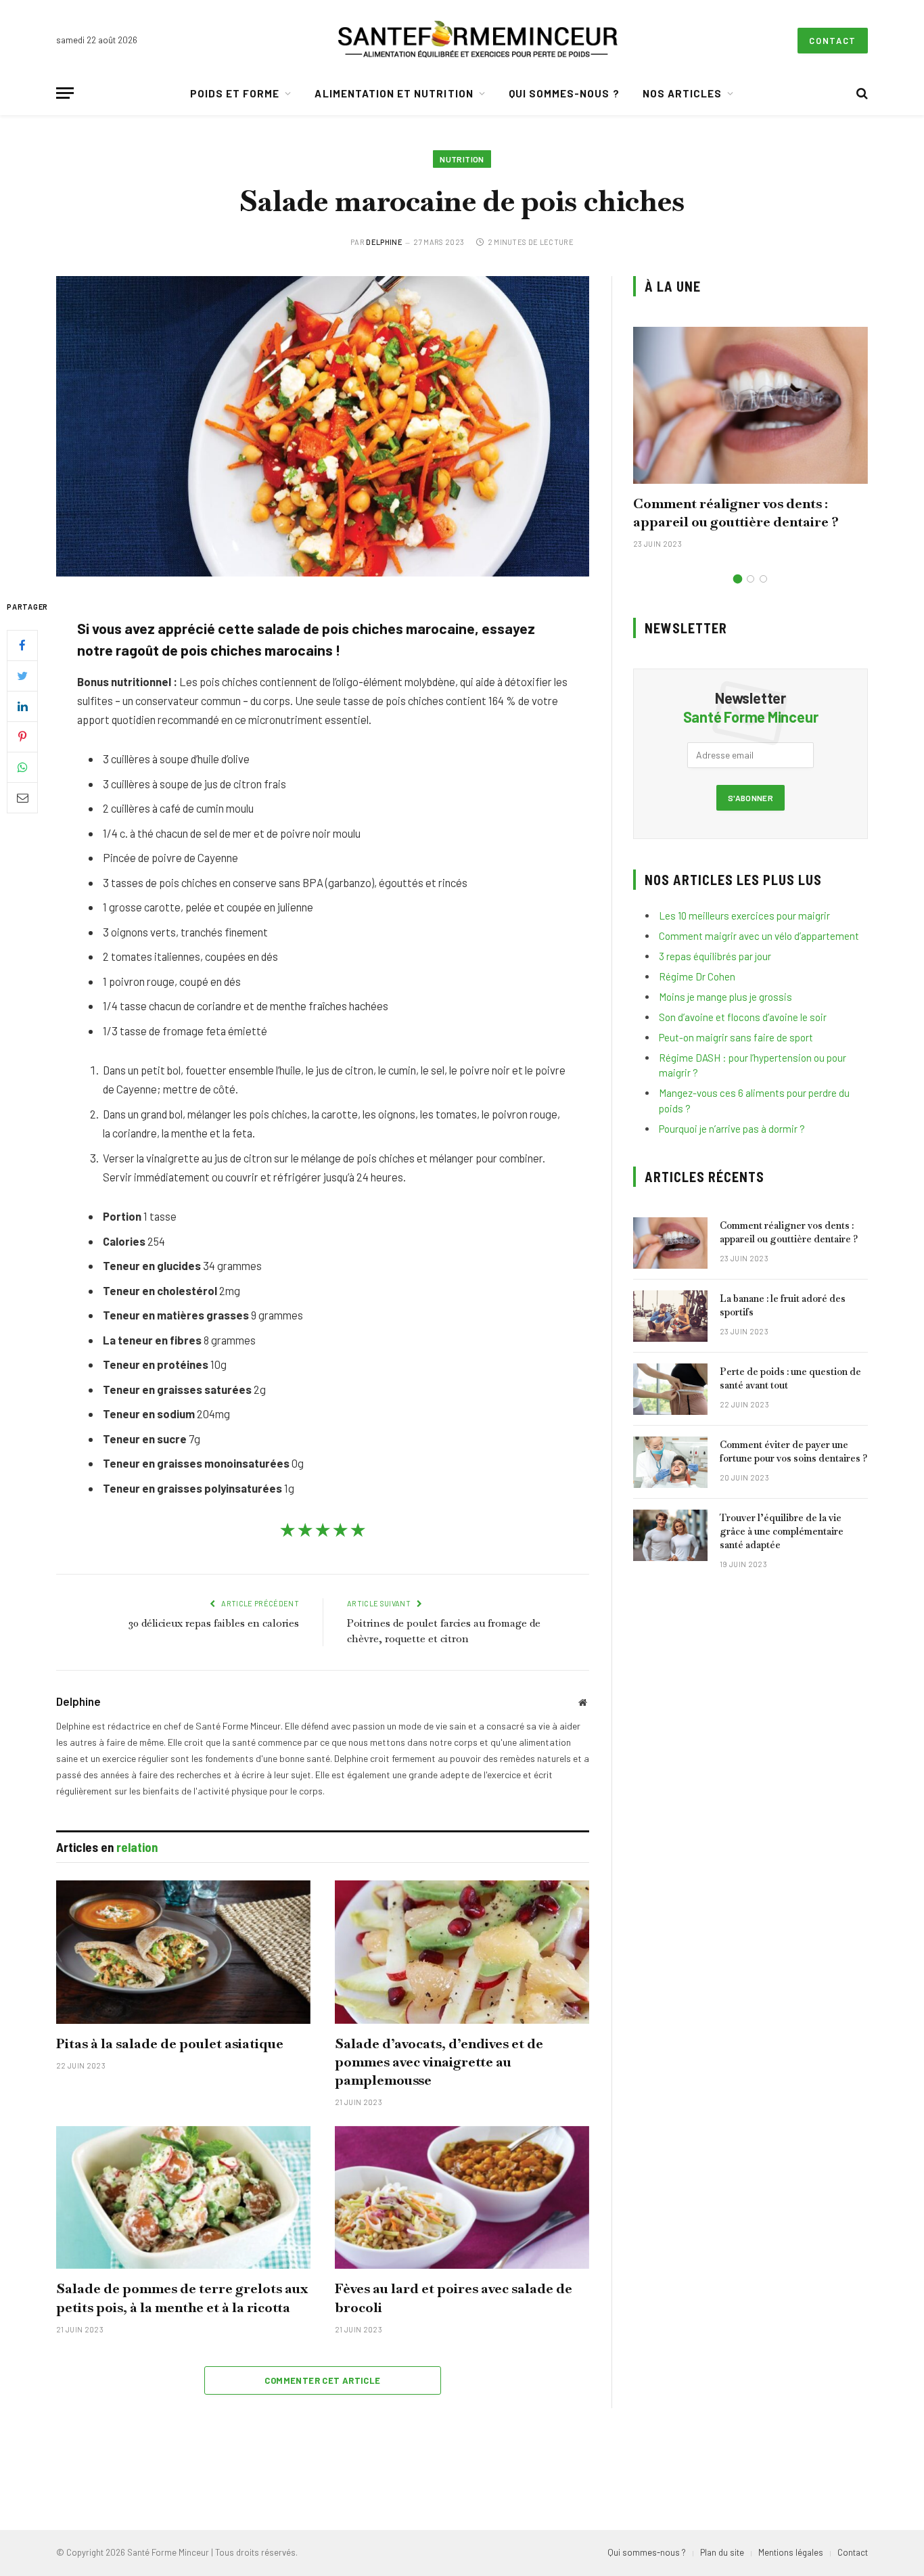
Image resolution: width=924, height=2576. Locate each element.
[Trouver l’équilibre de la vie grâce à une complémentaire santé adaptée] (670, 1535)
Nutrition (462, 159)
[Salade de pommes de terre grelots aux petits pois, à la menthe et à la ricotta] (183, 2198)
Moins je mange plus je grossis (725, 997)
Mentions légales (791, 2552)
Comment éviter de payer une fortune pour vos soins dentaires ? (793, 1451)
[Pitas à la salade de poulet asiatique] (183, 1952)
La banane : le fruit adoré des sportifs (783, 1305)
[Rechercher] (861, 93)
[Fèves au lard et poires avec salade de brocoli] (462, 2198)
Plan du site (722, 2552)
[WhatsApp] (22, 767)
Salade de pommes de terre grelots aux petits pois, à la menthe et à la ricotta (182, 2298)
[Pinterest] (22, 736)
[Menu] (65, 93)
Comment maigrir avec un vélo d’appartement (759, 936)
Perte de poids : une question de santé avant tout (790, 1378)
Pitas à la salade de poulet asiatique (170, 2043)
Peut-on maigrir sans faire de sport (736, 1037)
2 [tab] (750, 579)
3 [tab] (763, 579)
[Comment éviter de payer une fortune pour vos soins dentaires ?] (670, 1462)
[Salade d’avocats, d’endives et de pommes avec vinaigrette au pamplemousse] (462, 1952)
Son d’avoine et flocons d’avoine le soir (743, 1017)
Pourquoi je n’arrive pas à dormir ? (732, 1129)
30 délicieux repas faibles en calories (214, 1623)
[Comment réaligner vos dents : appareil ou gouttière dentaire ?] (750, 405)
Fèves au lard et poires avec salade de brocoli (454, 2298)
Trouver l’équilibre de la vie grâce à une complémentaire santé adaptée (782, 1531)
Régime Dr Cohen (697, 976)
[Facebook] (22, 645)
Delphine (384, 242)
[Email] (22, 797)
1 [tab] (738, 579)
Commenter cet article (322, 2380)
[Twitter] (22, 675)
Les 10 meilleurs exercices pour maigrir (744, 916)
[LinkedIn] (22, 706)
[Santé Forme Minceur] (478, 41)
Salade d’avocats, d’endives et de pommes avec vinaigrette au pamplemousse (439, 2062)
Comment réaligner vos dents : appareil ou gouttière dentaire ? (736, 513)
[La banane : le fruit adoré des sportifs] (670, 1316)
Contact (833, 41)
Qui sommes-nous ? (564, 93)
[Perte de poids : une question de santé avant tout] (670, 1389)
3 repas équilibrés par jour (715, 956)
